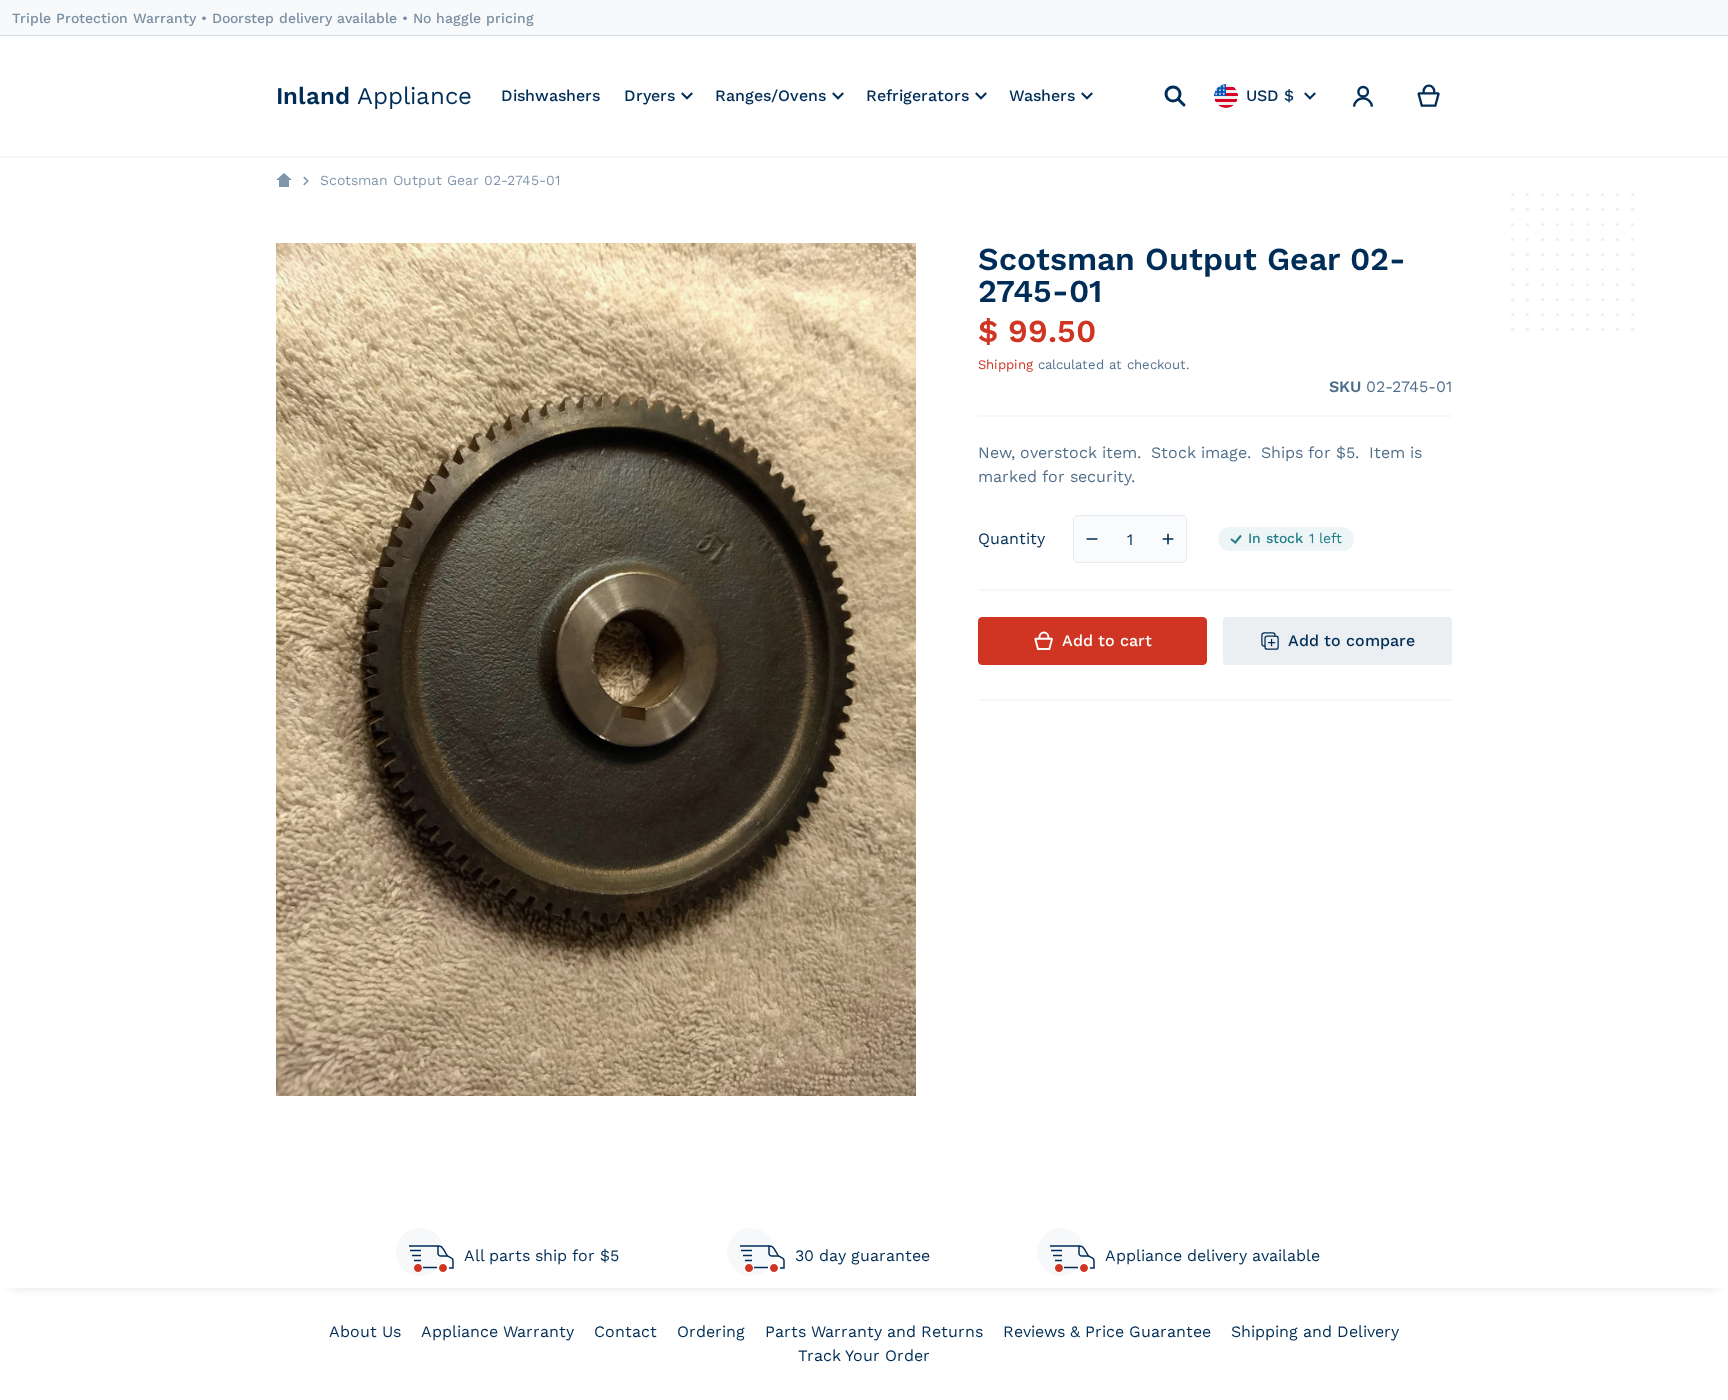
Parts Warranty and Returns (874, 1331)
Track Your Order (864, 1355)
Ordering (711, 1331)
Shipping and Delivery (1315, 1331)
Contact (625, 1331)
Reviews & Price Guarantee (1107, 1331)
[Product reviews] (1084, 387)
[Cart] (1429, 96)
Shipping (1005, 364)
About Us (365, 1331)
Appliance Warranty (497, 1331)
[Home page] (284, 181)
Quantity (1011, 538)
